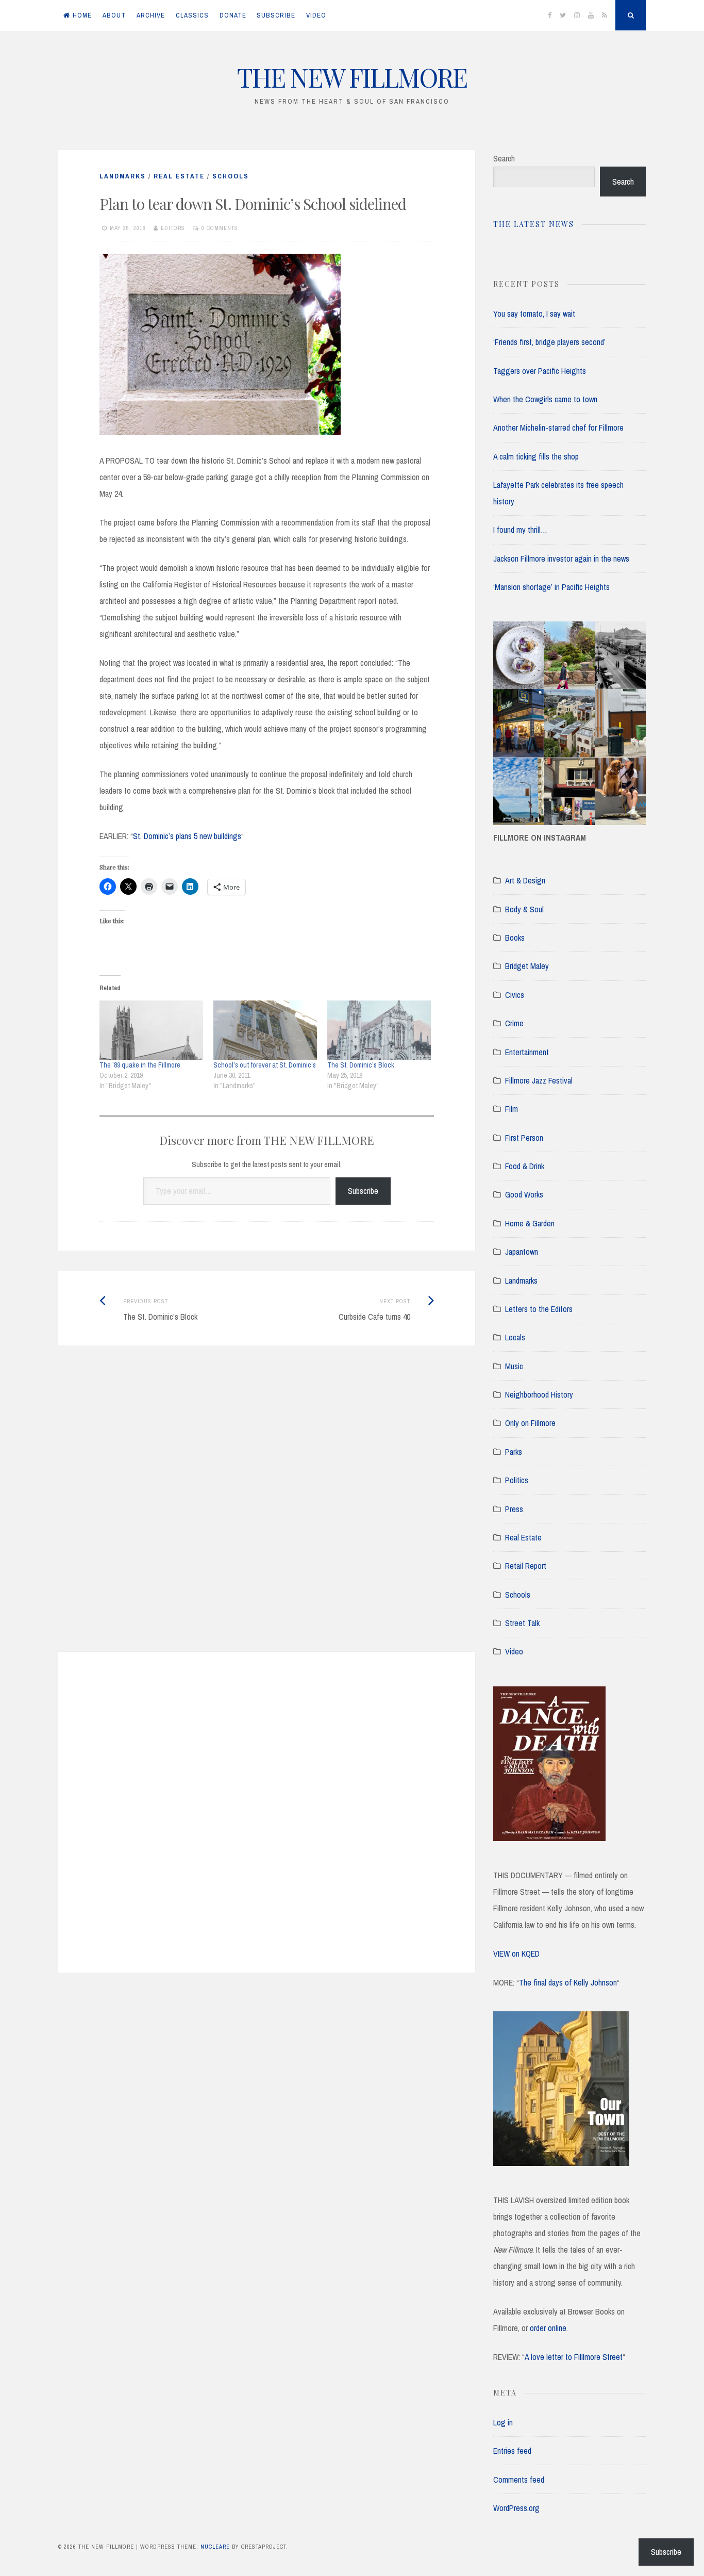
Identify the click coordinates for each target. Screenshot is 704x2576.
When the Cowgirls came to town (545, 399)
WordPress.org (516, 2508)
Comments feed (519, 2480)
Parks (514, 1452)
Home (82, 15)
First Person (524, 1138)
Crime (514, 1023)
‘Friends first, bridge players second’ (549, 342)
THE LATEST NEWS (534, 224)
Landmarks (123, 176)
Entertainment (527, 1052)
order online (548, 2328)
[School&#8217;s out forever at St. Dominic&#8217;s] (265, 1030)
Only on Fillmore (530, 1423)
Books (515, 938)
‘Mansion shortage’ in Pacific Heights (551, 587)
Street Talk (522, 1623)
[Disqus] (267, 1512)
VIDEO (316, 15)
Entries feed (512, 2451)
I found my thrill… (520, 530)
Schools (231, 176)
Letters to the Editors (539, 1309)
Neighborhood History (539, 1394)
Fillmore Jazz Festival (539, 1080)
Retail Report (526, 1566)
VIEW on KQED (516, 1954)
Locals (515, 1337)
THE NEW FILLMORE (352, 77)
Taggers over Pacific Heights (540, 371)
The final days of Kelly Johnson (568, 1982)
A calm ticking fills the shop (536, 456)
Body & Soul (524, 909)
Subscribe (363, 1191)
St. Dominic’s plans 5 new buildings (187, 836)
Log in (503, 2422)
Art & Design (525, 880)
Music (514, 1366)
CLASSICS (192, 15)
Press (514, 1509)
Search (504, 158)
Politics (517, 1480)
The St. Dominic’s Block (361, 1065)
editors (173, 228)
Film (512, 1109)
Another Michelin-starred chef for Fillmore (558, 428)
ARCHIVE (151, 15)
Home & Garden (530, 1223)
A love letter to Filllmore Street (574, 2357)
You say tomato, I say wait (534, 314)
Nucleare (215, 2547)
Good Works (524, 1194)
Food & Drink (525, 1166)
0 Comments (220, 228)
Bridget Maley (527, 966)
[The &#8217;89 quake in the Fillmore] (151, 1030)
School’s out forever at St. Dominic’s (265, 1065)
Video (514, 1651)
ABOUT (114, 15)
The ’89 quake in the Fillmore (140, 1065)
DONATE (233, 15)
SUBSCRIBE (276, 15)
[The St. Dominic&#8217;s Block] (379, 1030)
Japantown (522, 1252)
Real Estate (179, 176)
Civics (515, 995)
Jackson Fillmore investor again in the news (561, 559)
